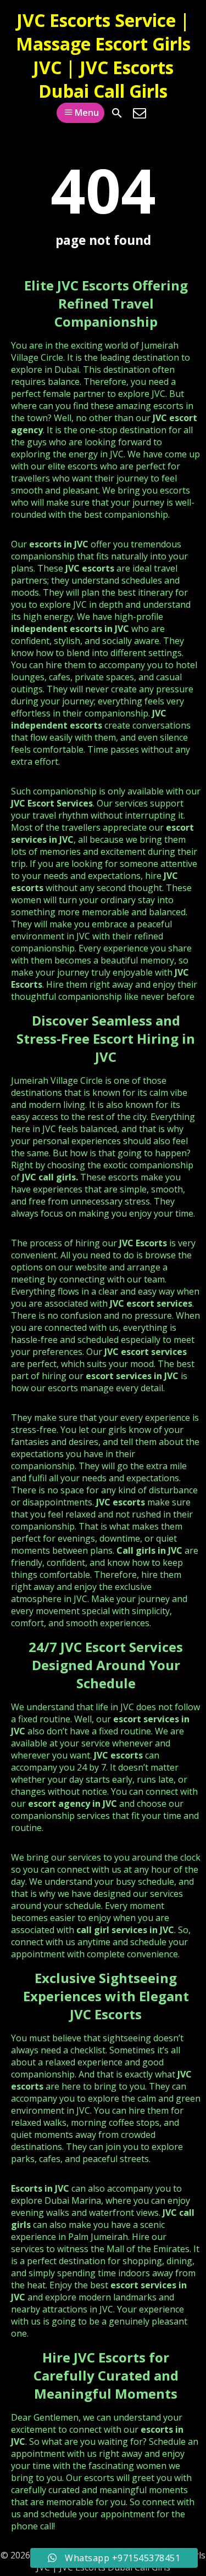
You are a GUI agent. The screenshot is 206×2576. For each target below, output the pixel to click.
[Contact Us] (140, 113)
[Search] (117, 113)
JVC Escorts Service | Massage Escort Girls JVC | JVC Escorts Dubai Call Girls (103, 55)
